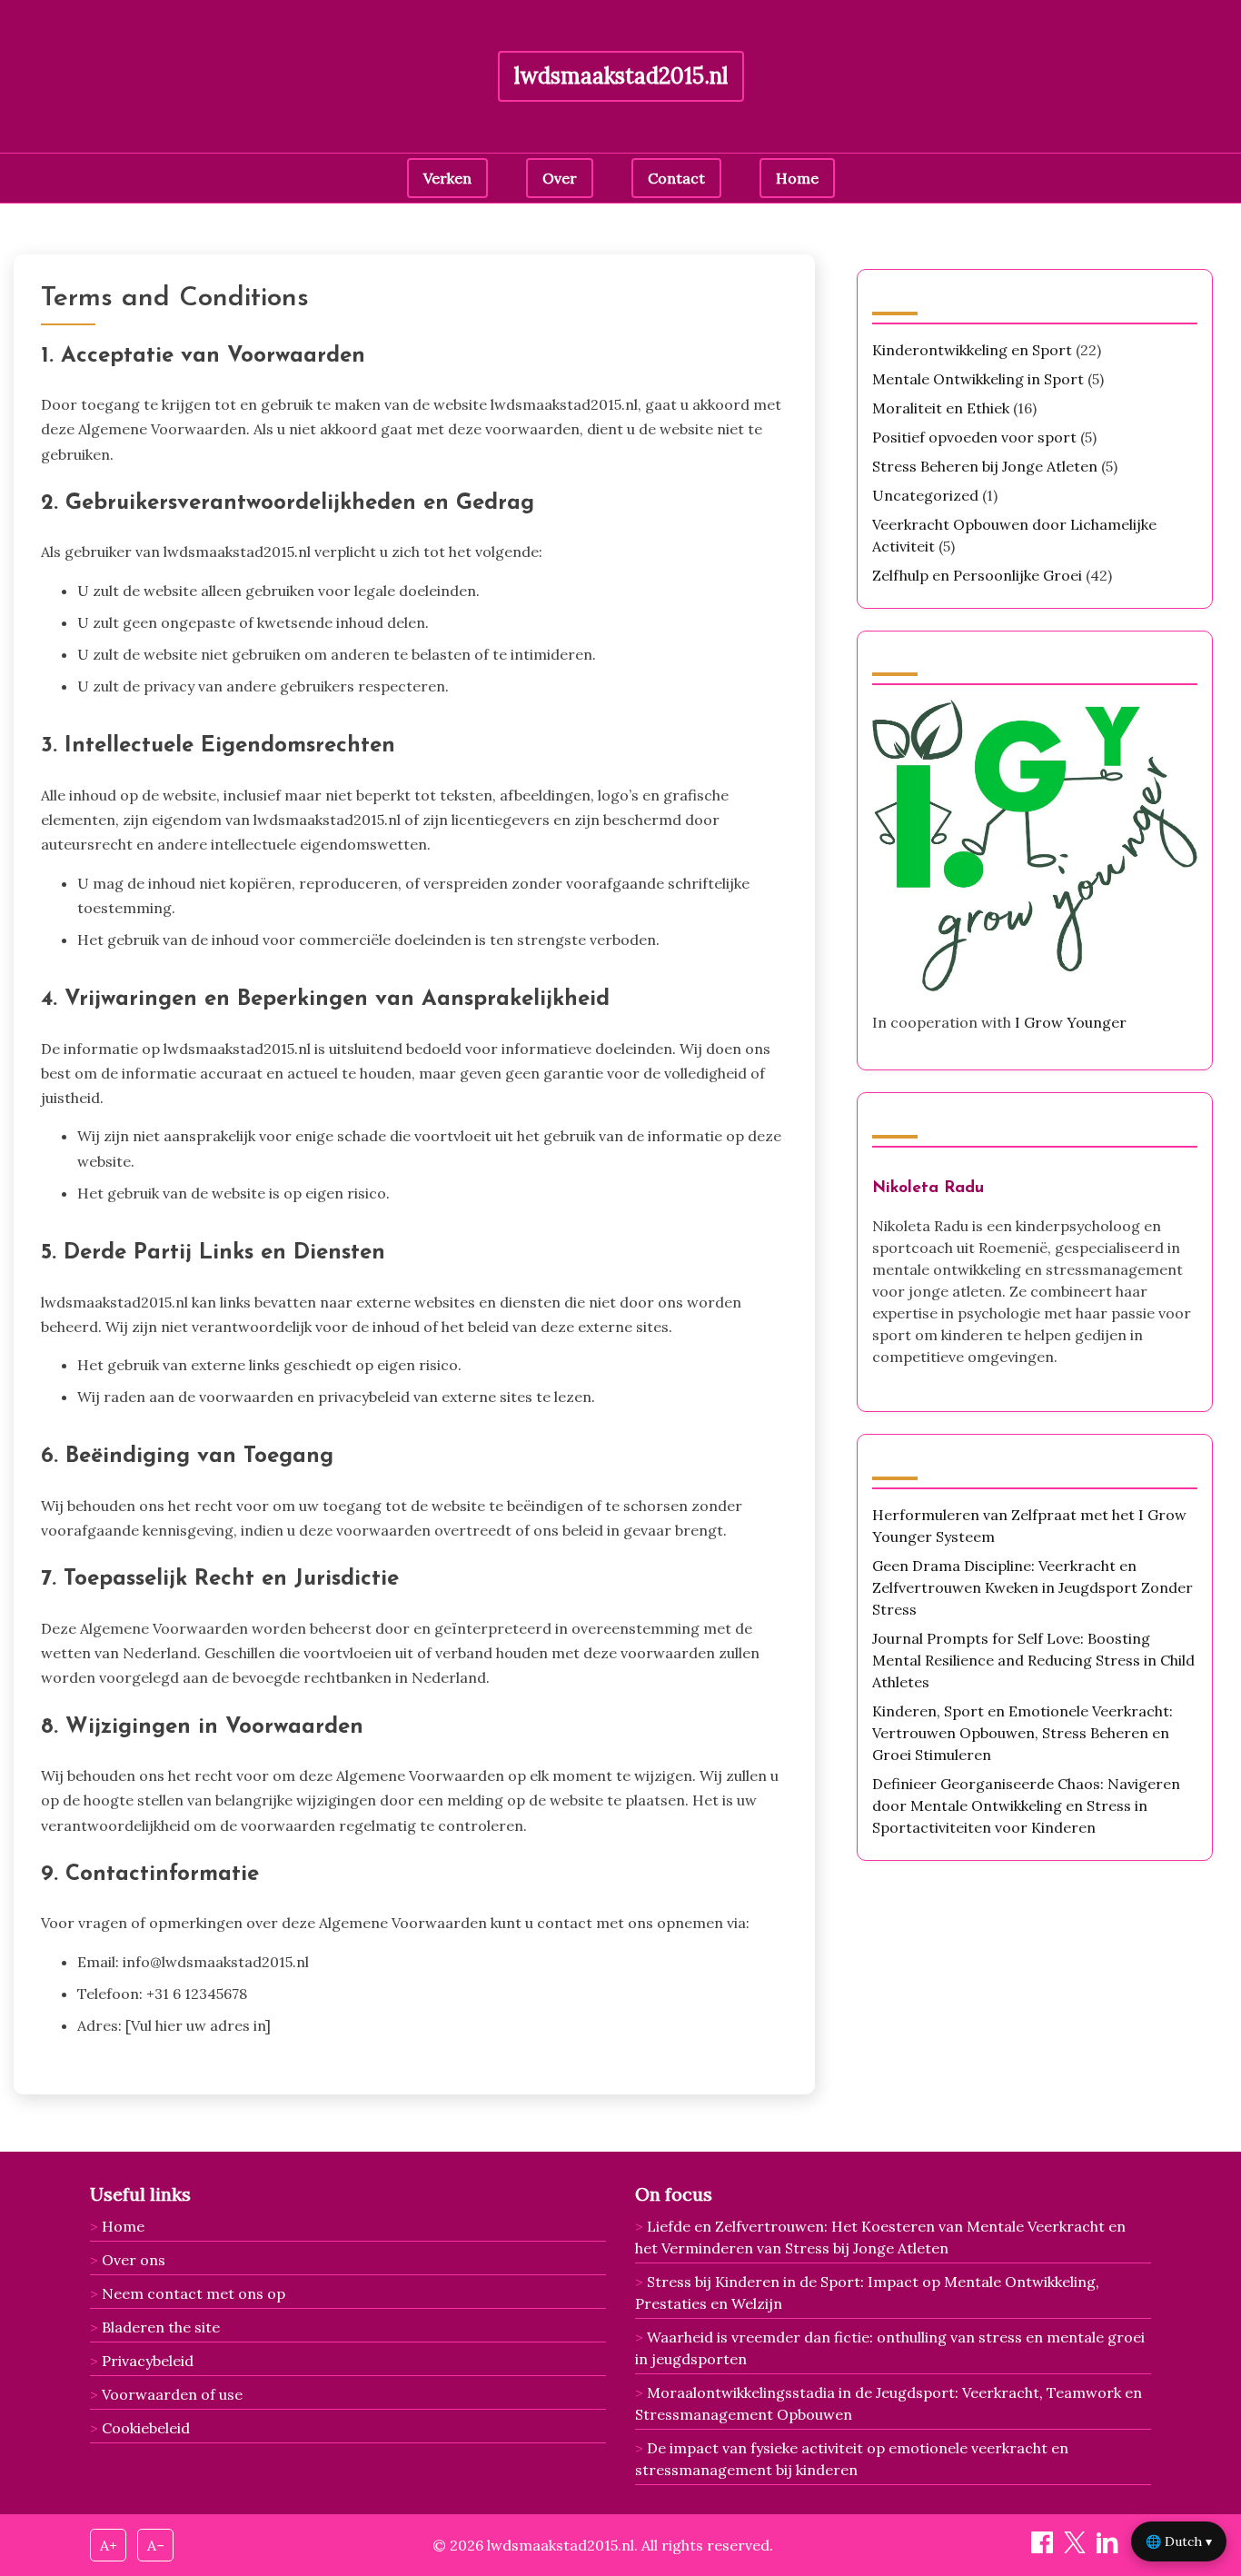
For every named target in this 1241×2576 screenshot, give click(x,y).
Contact (676, 178)
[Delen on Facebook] (1044, 2548)
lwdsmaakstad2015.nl (621, 76)
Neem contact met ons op (194, 2293)
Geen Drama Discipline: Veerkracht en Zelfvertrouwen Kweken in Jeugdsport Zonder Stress (1033, 1587)
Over (560, 178)
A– (156, 2545)
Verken (447, 178)
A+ (109, 2545)
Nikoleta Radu (928, 1188)
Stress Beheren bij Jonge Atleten (985, 466)
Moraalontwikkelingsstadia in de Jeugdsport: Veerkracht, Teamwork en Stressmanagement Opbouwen (889, 2403)
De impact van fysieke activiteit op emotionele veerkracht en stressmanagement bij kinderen (852, 2459)
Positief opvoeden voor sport (974, 437)
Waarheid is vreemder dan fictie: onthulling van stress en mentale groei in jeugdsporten (890, 2348)
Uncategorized (925, 495)
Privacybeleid (148, 2361)
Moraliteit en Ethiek (941, 408)
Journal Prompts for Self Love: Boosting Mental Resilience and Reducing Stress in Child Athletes (1033, 1660)
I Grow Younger (1071, 1022)
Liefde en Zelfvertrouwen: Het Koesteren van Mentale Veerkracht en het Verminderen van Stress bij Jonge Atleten (880, 2237)
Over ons (134, 2260)
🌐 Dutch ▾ (1179, 2541)
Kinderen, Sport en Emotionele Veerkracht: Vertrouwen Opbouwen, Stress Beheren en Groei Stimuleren (1023, 1733)
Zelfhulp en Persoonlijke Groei (977, 575)
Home (797, 178)
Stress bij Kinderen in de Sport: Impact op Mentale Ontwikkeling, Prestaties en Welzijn (867, 2293)
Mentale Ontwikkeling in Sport (978, 379)
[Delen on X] (1077, 2548)
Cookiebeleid (146, 2428)
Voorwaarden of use (172, 2394)
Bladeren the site (161, 2327)
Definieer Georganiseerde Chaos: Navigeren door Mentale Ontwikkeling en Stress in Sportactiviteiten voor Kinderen (1026, 1805)
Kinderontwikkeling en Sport (972, 350)
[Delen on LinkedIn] (1109, 2548)
